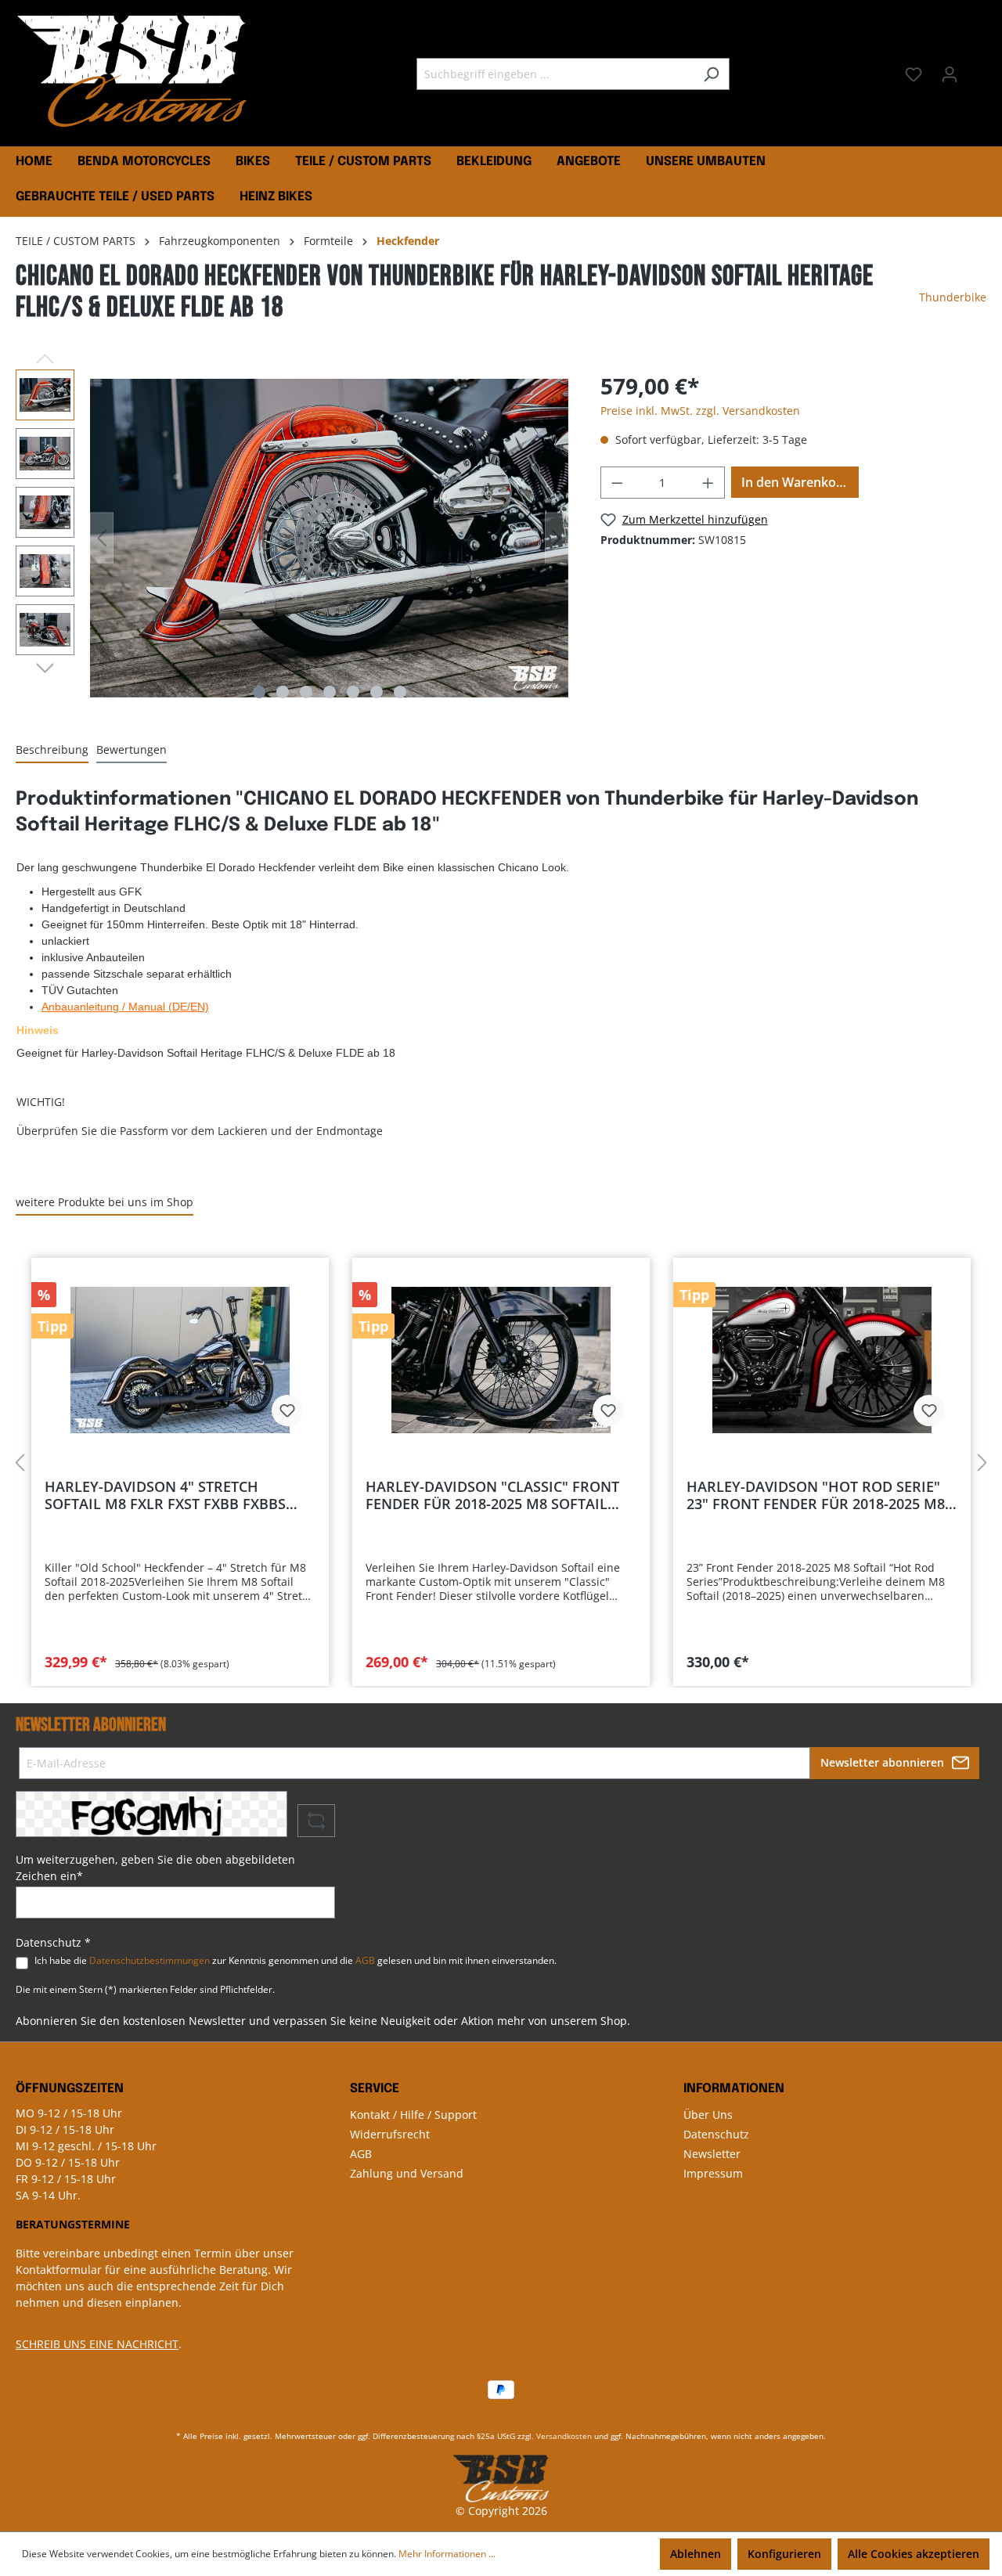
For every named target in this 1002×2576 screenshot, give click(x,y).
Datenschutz (716, 2134)
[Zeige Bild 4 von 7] (330, 692)
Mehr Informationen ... (447, 2554)
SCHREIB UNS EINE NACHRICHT (97, 2344)
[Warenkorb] (977, 69)
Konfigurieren (784, 2554)
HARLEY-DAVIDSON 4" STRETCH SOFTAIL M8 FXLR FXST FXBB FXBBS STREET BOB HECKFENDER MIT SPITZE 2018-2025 (172, 1495)
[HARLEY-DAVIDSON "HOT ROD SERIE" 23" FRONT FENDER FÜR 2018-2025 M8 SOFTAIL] (822, 1360)
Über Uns (708, 2115)
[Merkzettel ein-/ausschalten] (287, 1410)
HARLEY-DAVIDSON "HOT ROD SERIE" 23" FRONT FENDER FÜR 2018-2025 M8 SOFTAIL (816, 1495)
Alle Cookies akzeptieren (914, 2554)
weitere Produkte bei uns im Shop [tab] (105, 1202)
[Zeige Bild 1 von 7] (259, 692)
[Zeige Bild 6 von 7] (377, 692)
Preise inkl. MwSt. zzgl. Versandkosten (700, 411)
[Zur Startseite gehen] (133, 71)
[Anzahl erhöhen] (708, 483)
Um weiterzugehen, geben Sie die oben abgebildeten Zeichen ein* (155, 1868)
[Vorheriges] (102, 538)
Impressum (713, 2173)
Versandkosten (564, 2436)
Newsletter (712, 2154)
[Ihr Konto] (950, 74)
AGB (365, 1960)
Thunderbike (953, 297)
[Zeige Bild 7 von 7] (400, 692)
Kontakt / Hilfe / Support (413, 2115)
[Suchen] (711, 74)
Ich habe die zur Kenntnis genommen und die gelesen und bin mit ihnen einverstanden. (296, 1960)
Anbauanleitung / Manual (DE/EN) (125, 1007)
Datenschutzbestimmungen (150, 1960)
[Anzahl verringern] (617, 483)
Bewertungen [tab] (132, 749)
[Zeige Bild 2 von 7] (283, 692)
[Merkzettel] (914, 74)
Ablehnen (696, 2554)
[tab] (52, 750)
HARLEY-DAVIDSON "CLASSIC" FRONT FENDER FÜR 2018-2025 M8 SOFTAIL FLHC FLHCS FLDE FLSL (492, 1495)
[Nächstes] (557, 538)
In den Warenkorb (795, 482)
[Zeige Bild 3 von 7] (306, 692)
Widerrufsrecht (390, 2134)
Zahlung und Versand (407, 2173)
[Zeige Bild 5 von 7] (353, 692)
